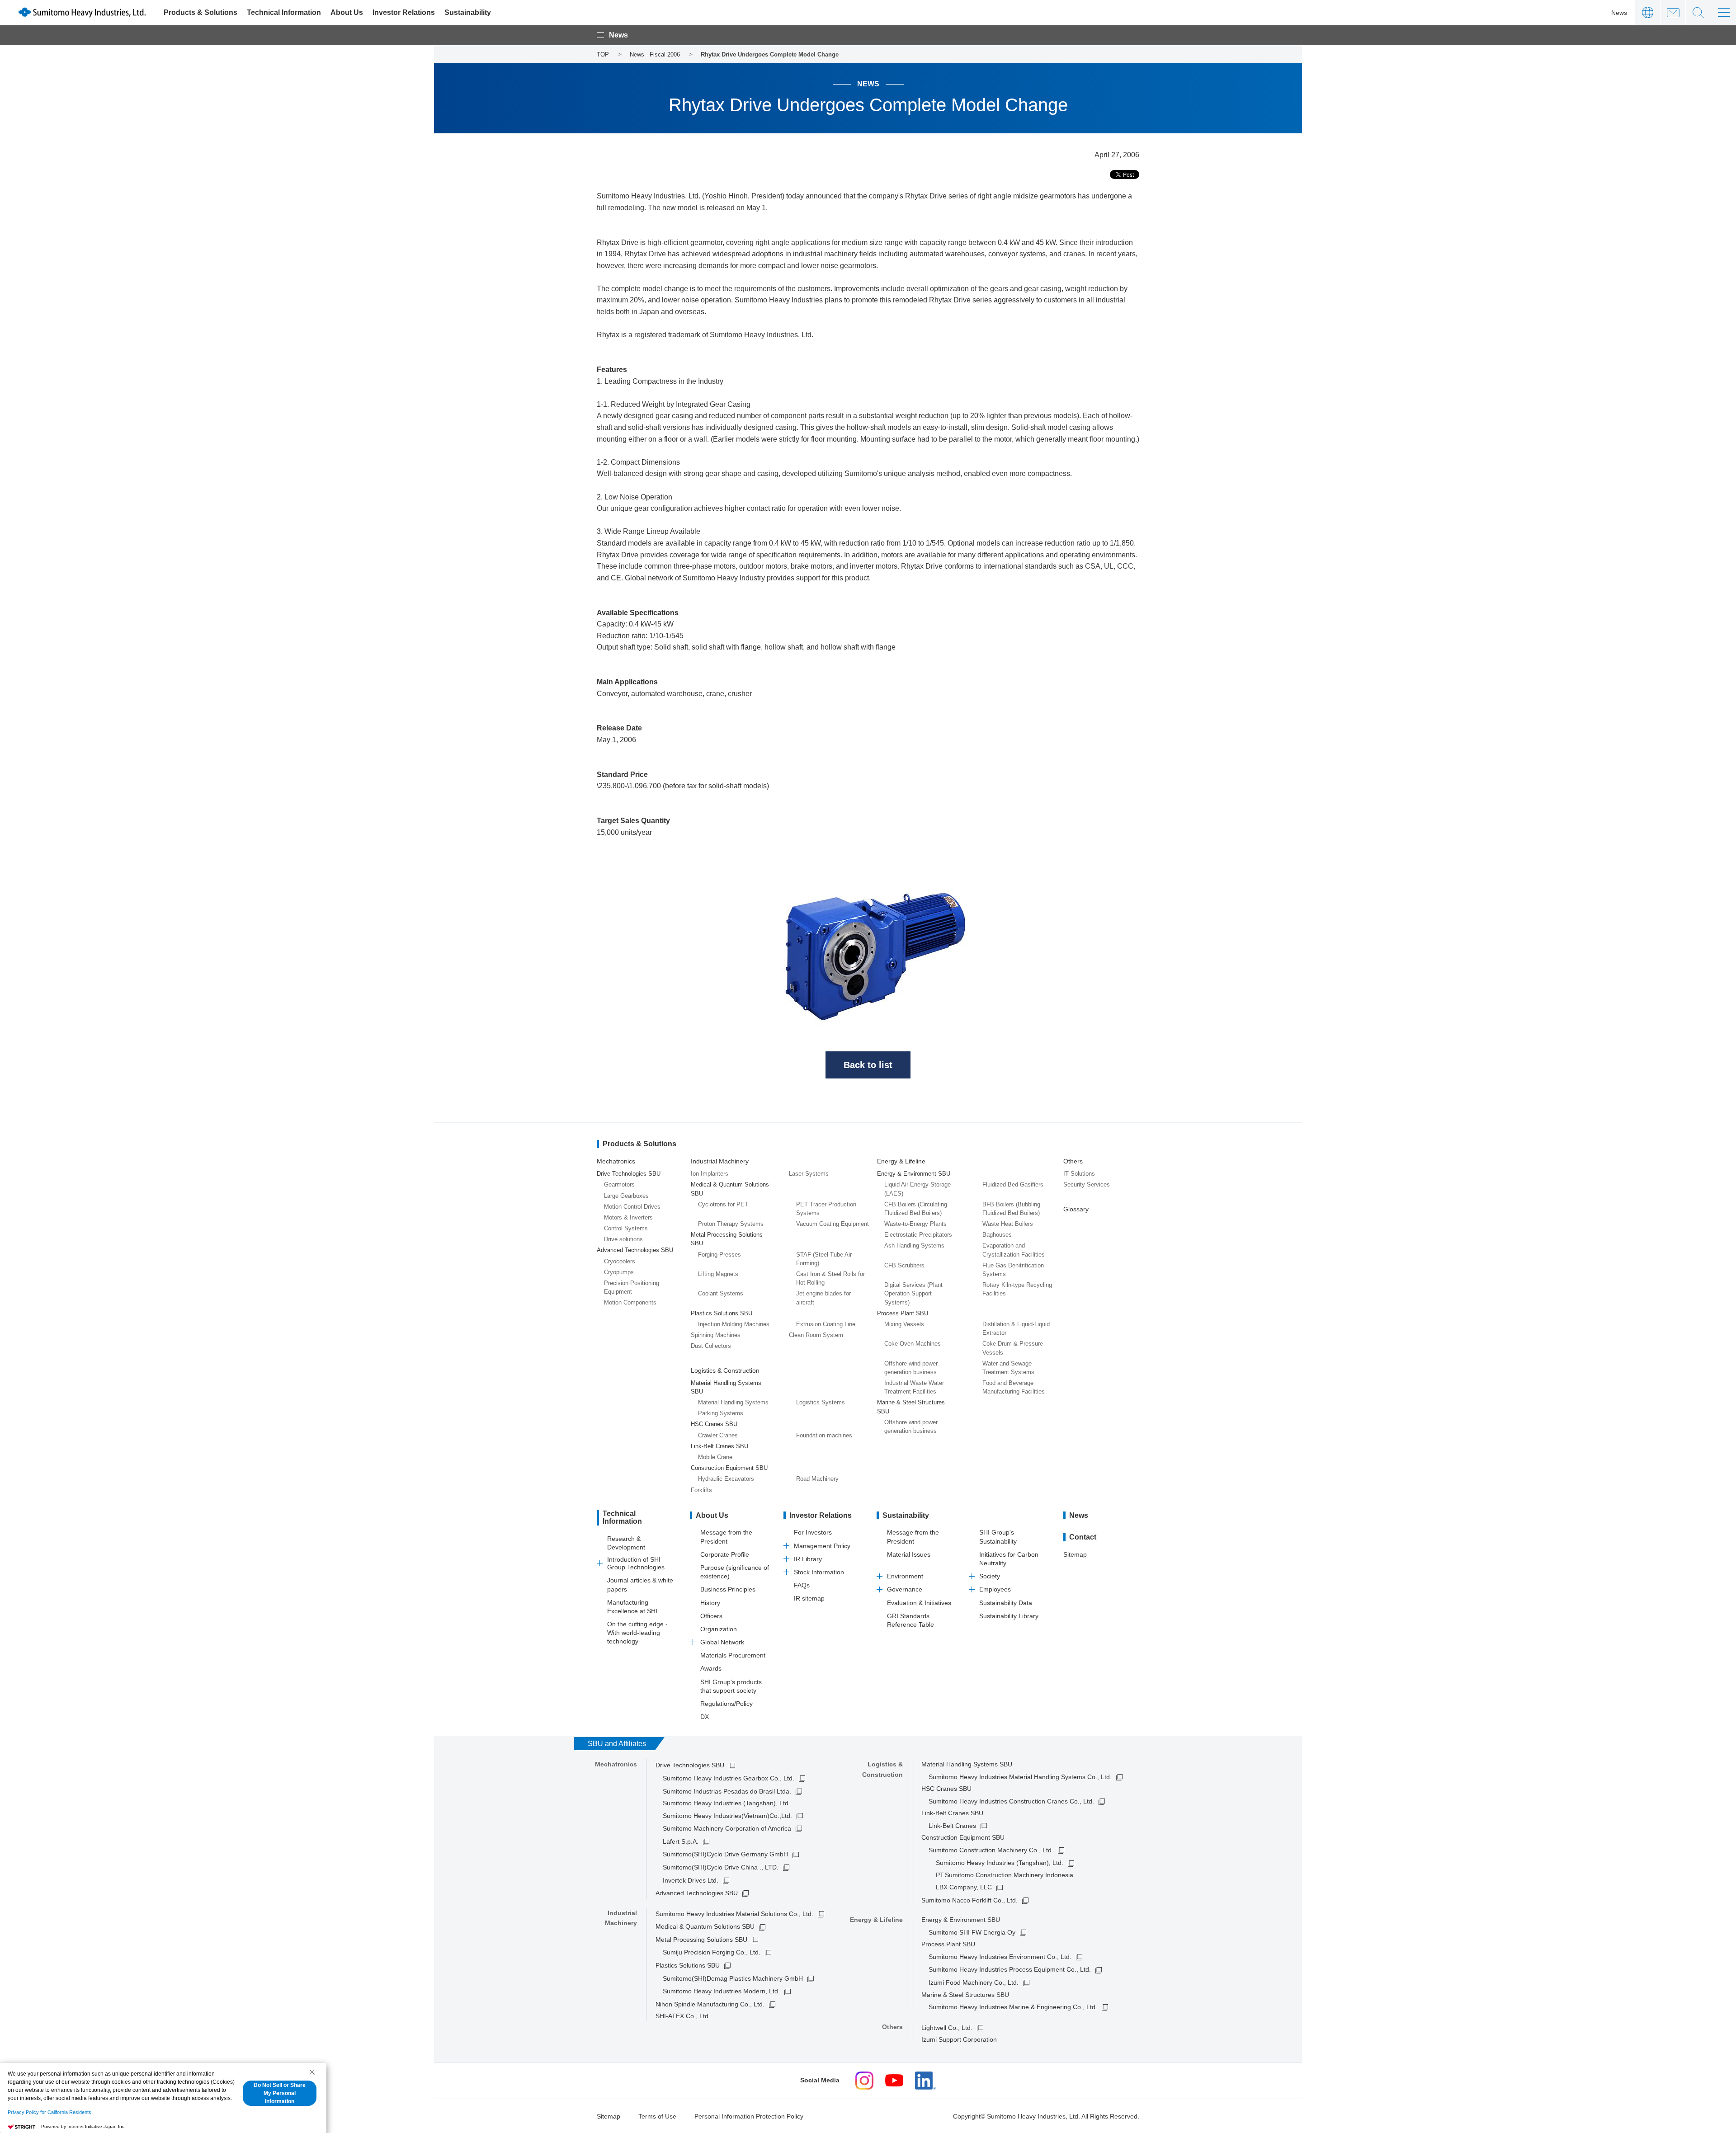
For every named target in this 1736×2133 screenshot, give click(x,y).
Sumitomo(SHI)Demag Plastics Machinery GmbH (733, 1978)
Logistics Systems (821, 1402)
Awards (711, 1668)
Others (1073, 1161)
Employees (995, 1589)
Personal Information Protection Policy (749, 2116)
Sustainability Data (1006, 1603)
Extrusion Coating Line (826, 1324)
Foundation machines (824, 1435)
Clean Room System (816, 1335)
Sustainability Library (1009, 1616)
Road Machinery (817, 1479)
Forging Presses (719, 1255)
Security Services (1087, 1184)
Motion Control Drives (632, 1207)
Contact (1673, 12)
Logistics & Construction (725, 1370)
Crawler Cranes (718, 1435)
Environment (905, 1576)
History (710, 1603)
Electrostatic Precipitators (918, 1235)
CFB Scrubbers (904, 1265)
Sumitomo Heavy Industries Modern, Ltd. (721, 1991)
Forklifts (701, 1490)
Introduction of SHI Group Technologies (636, 1563)
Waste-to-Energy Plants (915, 1224)
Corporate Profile (725, 1554)
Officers (711, 1616)
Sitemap (1075, 1554)
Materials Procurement (733, 1655)
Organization (719, 1629)
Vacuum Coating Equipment (833, 1224)
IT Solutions (1079, 1174)
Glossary (1076, 1209)
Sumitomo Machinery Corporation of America (727, 1828)
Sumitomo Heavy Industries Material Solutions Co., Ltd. (734, 1914)
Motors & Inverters (628, 1217)
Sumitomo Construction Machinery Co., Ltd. (991, 1850)
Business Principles (728, 1589)
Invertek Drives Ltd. (691, 1880)
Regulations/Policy (726, 1704)
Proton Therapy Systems (731, 1224)
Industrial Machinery (720, 1161)
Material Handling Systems (733, 1402)
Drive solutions (623, 1239)
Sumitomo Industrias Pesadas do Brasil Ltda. (727, 1791)
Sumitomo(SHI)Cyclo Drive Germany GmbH (725, 1854)
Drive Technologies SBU (690, 1765)
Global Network (722, 1642)
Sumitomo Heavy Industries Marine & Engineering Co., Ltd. (1013, 2007)
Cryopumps (619, 1272)
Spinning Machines (716, 1335)
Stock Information (819, 1572)
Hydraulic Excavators (726, 1479)
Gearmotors (619, 1184)
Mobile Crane (715, 1457)
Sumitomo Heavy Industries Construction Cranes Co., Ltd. (1011, 1801)
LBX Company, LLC (964, 1887)
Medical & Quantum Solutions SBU (705, 1926)
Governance (905, 1589)
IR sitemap (809, 1598)
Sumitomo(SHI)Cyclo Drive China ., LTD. (721, 1867)
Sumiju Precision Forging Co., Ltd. (712, 1952)
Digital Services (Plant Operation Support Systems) (913, 1293)
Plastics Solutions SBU (688, 1965)
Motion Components (630, 1302)
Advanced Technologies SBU (697, 1893)
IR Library (808, 1559)
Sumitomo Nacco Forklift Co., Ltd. (969, 1900)
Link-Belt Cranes (952, 1826)
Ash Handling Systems (914, 1245)
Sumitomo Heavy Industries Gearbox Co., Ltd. (729, 1778)
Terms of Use (657, 2116)
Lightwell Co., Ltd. (947, 2028)
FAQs (802, 1585)
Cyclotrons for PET (723, 1204)
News (1619, 13)
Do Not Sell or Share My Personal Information (280, 2093)
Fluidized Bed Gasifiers (1013, 1184)
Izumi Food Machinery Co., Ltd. (974, 1982)
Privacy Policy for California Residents (50, 2112)
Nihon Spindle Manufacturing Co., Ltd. (710, 2004)
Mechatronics (616, 1161)
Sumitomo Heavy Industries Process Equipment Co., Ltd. (1010, 1969)
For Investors (813, 1532)
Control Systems (626, 1228)
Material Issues (909, 1554)
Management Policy (822, 1546)
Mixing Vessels (904, 1324)
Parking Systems (721, 1413)
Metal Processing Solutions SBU (701, 1940)
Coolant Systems (721, 1293)
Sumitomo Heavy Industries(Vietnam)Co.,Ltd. (727, 1816)
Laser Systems (809, 1174)
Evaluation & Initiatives (919, 1603)
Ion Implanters (710, 1174)
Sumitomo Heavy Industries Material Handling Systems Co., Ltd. (1020, 1777)
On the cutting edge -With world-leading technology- (637, 1633)
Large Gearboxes (626, 1196)
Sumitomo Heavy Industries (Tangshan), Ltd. (1000, 1863)
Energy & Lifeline (901, 1161)
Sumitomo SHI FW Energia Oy (972, 1932)
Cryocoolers (620, 1261)
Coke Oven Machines (913, 1344)
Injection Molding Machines (734, 1324)
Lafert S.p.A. (681, 1841)
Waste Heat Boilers (1008, 1224)
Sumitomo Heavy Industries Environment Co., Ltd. (1000, 1957)
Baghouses (997, 1235)
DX (705, 1717)
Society (990, 1576)
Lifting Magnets (718, 1274)
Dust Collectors (711, 1346)
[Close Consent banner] (312, 2072)
